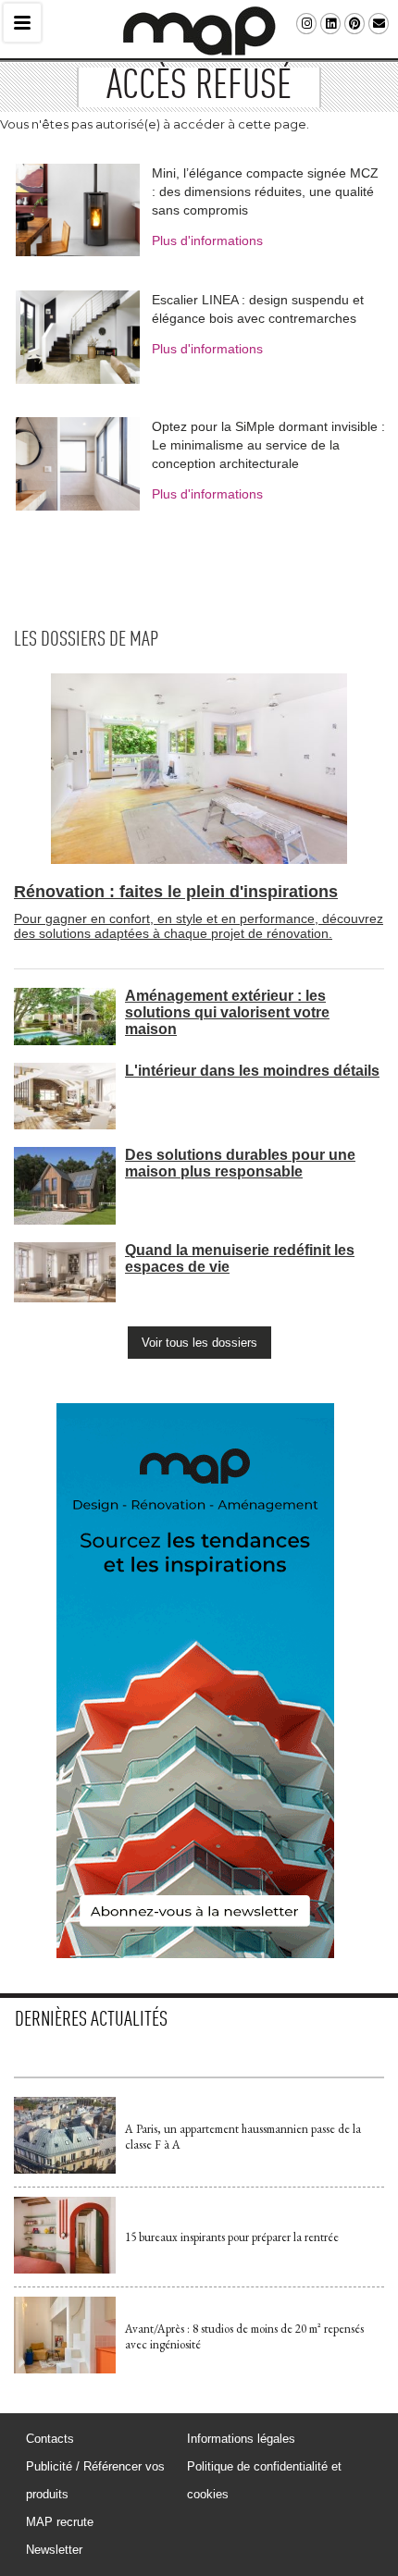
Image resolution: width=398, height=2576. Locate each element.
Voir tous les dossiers (199, 1343)
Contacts (50, 2439)
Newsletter (54, 2550)
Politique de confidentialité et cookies (264, 2480)
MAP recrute (60, 2522)
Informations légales (241, 2439)
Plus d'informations (207, 240)
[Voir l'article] (65, 2169)
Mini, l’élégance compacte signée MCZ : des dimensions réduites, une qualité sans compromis (265, 191)
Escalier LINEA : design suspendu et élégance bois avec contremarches (258, 309)
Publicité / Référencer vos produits (95, 2480)
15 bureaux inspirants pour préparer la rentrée (232, 2237)
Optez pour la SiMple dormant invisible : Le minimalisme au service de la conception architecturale (268, 445)
